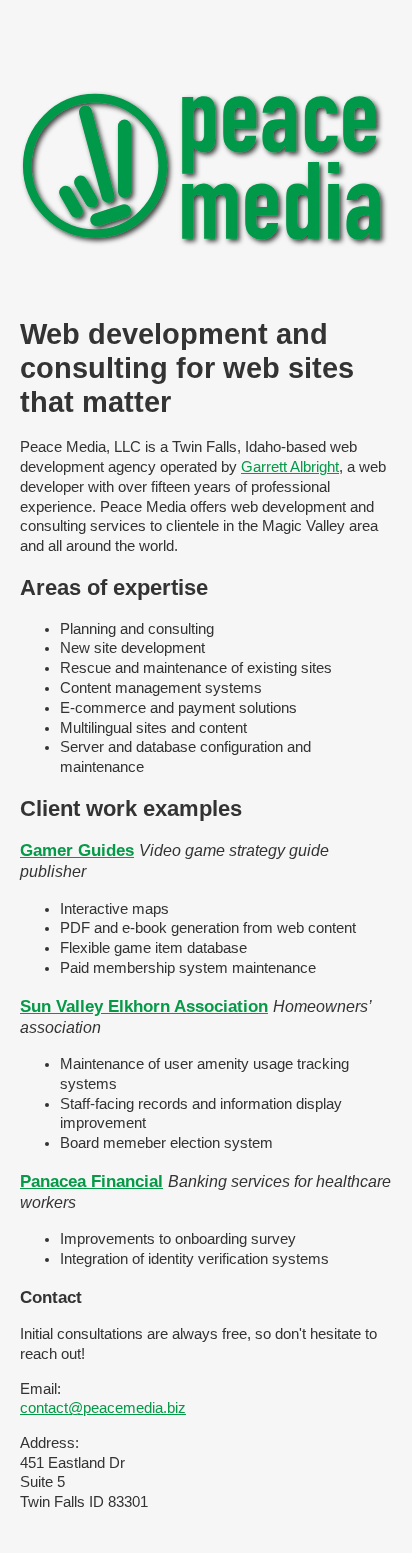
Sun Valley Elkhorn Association (144, 1006)
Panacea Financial (91, 1181)
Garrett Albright (290, 467)
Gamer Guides (77, 850)
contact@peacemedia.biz (103, 1408)
